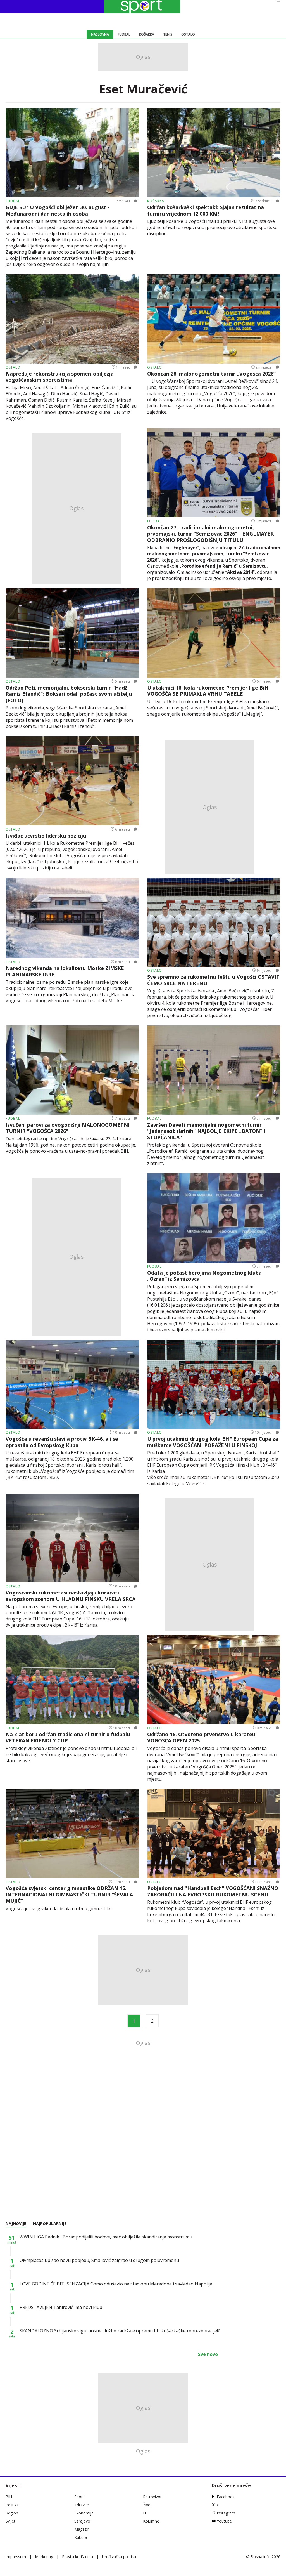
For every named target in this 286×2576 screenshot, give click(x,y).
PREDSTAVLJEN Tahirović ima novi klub (61, 2307)
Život (147, 2505)
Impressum (16, 2557)
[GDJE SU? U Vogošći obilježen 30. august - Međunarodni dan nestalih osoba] (72, 153)
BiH (9, 2497)
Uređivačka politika (119, 2557)
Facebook (226, 2497)
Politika (12, 2505)
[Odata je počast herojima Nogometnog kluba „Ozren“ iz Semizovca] (214, 1218)
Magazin (82, 2529)
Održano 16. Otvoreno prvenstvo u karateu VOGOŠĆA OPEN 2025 (201, 1738)
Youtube (224, 2521)
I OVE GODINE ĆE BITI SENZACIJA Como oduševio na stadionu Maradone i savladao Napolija (116, 2284)
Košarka (147, 34)
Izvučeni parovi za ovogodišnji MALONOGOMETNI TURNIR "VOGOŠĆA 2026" (68, 1128)
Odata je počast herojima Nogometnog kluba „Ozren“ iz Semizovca (204, 1276)
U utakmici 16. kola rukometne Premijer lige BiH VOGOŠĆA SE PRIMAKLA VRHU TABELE (208, 691)
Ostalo (188, 34)
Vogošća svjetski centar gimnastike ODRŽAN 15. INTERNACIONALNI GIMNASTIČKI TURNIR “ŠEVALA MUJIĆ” (69, 1895)
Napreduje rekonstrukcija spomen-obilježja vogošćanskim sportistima (60, 377)
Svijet (10, 2521)
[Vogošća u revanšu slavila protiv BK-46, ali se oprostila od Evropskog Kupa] (72, 1384)
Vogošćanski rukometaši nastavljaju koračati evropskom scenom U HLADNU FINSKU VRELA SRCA (71, 1596)
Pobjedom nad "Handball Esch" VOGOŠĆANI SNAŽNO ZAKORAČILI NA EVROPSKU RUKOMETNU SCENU (213, 1891)
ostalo (13, 367)
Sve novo (208, 2354)
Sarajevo (82, 2521)
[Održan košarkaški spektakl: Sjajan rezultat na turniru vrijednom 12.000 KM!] (214, 153)
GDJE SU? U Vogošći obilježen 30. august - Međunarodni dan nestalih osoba (58, 210)
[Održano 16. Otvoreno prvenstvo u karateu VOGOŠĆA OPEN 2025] (214, 1679)
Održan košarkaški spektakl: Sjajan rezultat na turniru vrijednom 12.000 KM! (206, 210)
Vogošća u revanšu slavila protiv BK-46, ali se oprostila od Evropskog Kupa (62, 1442)
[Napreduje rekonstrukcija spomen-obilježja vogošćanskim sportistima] (72, 319)
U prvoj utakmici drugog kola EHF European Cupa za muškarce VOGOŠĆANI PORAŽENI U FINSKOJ (213, 1442)
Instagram (226, 2513)
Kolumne (151, 2521)
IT (145, 2513)
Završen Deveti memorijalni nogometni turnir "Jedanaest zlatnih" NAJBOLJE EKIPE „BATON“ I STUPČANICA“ (206, 1131)
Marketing (44, 2557)
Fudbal (124, 34)
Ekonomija (84, 2513)
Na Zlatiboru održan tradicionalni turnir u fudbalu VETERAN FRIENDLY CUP (68, 1738)
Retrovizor (152, 2497)
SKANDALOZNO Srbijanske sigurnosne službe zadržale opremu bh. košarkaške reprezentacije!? (120, 2331)
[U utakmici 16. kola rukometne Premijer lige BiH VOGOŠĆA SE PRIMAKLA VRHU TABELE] (214, 633)
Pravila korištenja (78, 2557)
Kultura (81, 2537)
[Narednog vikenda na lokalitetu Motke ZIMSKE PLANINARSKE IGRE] (72, 918)
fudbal (13, 201)
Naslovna (100, 34)
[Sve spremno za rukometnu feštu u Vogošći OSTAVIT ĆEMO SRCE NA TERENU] (214, 922)
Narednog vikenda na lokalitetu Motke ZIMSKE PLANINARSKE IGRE (65, 971)
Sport (79, 2497)
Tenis (168, 34)
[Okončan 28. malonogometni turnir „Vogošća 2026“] (214, 319)
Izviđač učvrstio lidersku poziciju (46, 836)
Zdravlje (82, 2505)
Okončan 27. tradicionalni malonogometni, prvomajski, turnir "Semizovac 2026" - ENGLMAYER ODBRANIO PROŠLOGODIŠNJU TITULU (210, 534)
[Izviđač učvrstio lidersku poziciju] (72, 781)
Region (12, 2513)
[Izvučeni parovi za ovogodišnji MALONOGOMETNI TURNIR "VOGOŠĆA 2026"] (72, 1070)
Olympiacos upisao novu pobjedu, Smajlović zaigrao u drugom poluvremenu (99, 2260)
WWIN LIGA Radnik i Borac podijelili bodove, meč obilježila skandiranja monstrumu (106, 2237)
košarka (156, 201)
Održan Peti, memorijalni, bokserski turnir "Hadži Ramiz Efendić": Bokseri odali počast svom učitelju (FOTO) (69, 694)
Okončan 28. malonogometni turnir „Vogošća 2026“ (211, 374)
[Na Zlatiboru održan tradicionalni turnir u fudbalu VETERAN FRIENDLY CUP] (72, 1679)
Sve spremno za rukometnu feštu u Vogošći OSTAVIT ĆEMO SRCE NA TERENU (213, 980)
